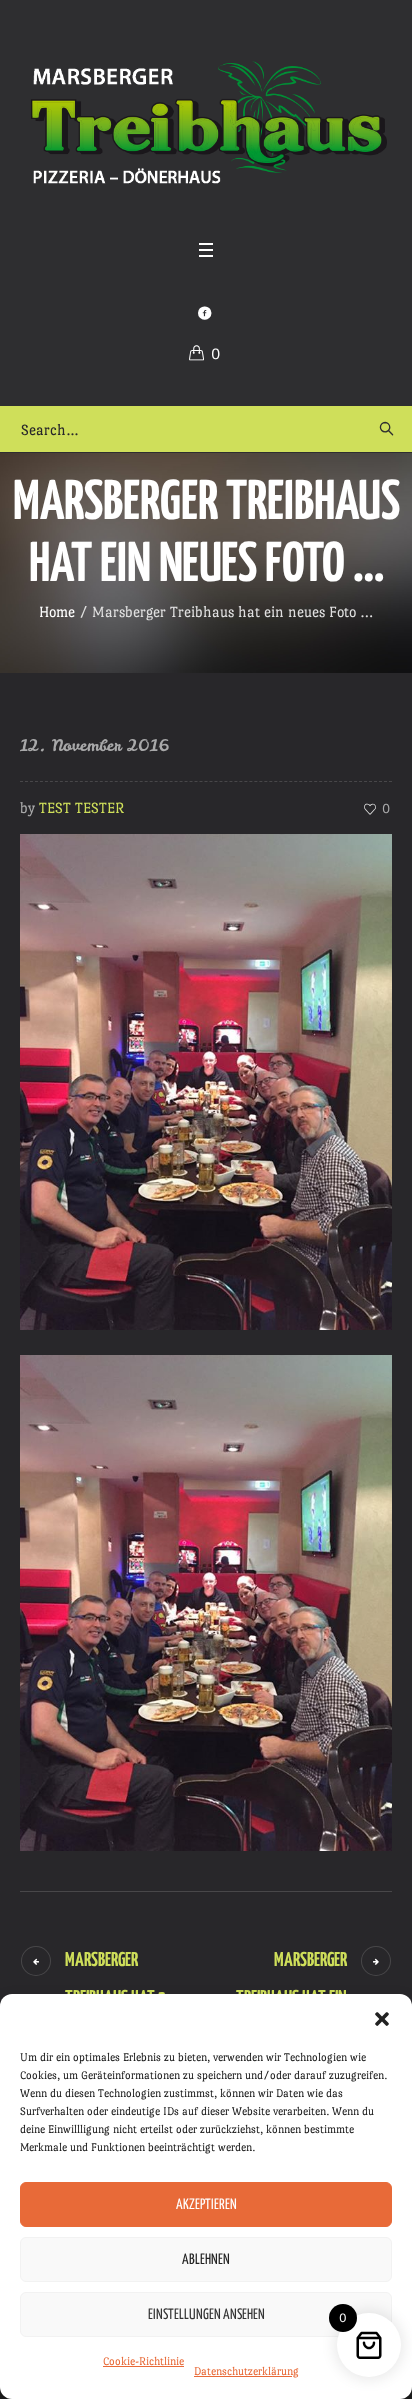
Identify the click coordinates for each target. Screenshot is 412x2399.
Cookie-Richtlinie (143, 2361)
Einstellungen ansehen (206, 2315)
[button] (382, 2019)
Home (57, 611)
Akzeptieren (206, 2205)
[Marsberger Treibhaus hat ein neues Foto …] (206, 1077)
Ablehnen (206, 2260)
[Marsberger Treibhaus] (206, 123)
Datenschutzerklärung (246, 2371)
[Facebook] (204, 313)
